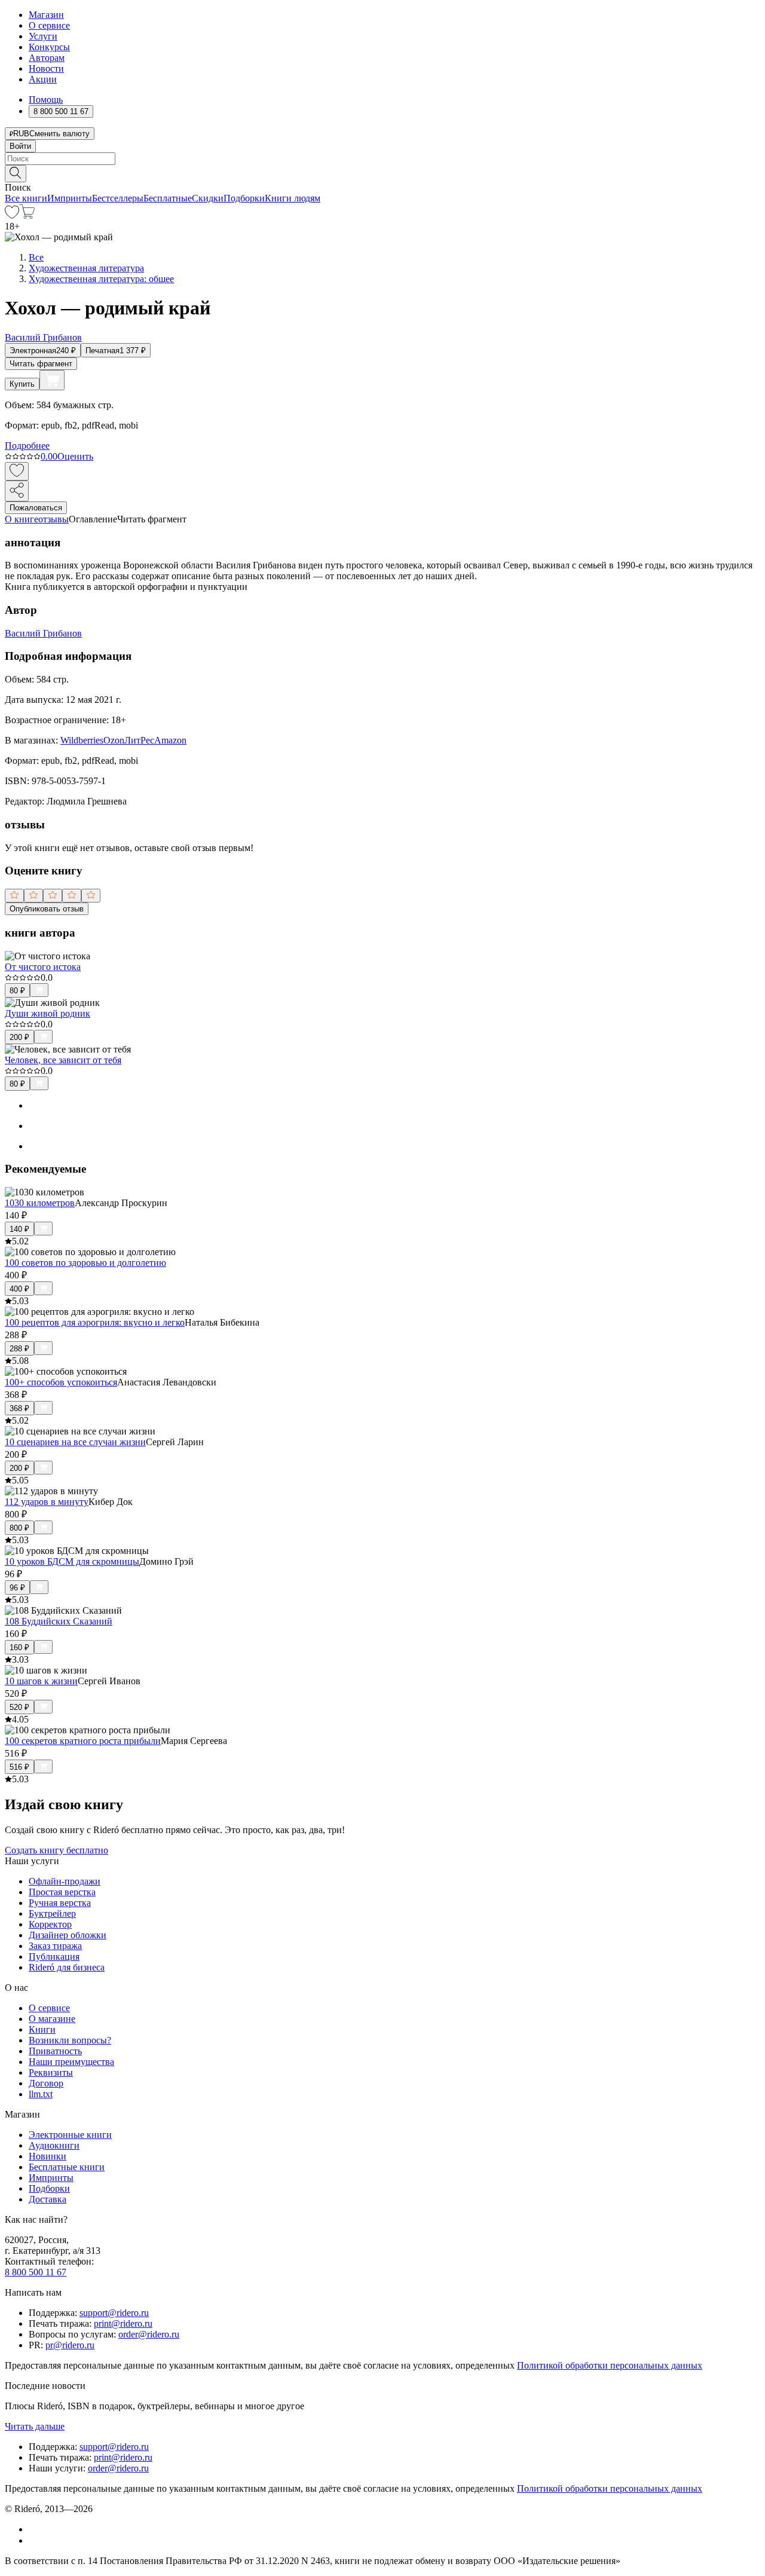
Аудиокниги (54, 2145)
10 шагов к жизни (41, 1681)
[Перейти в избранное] (12, 215)
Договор (46, 2083)
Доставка (48, 2199)
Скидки (208, 198)
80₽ (17, 991)
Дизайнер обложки (68, 1935)
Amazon (170, 740)
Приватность (55, 2051)
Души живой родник (48, 1013)
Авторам (47, 58)
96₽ (17, 1588)
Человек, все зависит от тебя (63, 1060)
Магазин (46, 15)
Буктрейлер (52, 1913)
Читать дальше (35, 2426)
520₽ (19, 1707)
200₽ (19, 1037)
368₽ (19, 1408)
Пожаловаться (36, 508)
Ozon (114, 740)
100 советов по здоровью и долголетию (85, 1263)
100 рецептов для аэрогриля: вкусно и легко (95, 1322)
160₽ (19, 1648)
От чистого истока (43, 967)
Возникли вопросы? (70, 2040)
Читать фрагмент (41, 364)
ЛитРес (139, 740)
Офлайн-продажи (65, 1881)
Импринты (70, 198)
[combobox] (382, 159)
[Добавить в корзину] (52, 380)
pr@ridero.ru (70, 2345)
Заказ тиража (55, 1946)
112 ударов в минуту (47, 1502)
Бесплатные (168, 198)
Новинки (48, 2156)
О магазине (52, 2019)
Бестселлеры (118, 198)
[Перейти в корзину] (27, 215)
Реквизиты (51, 2072)
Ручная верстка (60, 1903)
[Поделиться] (17, 491)
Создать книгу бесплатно (56, 1850)
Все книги (26, 198)
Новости (46, 68)
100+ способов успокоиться (61, 1382)
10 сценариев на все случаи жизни (75, 1442)
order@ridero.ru (149, 2334)
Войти (20, 146)
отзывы (53, 519)
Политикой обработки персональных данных (610, 2365)
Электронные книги (70, 2135)
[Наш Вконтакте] (35, 2529)
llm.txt (41, 2094)
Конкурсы (49, 47)
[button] (382, 173)
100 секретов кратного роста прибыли (83, 1741)
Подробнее (27, 446)
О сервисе (49, 25)
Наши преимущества (71, 2062)
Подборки (244, 198)
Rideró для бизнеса (67, 1967)
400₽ (19, 1289)
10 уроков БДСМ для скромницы (72, 1561)
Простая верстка (62, 1892)
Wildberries (82, 740)
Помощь (46, 100)
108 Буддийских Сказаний (59, 1621)
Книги (42, 2029)
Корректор (50, 1924)
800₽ (19, 1528)
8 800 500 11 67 (36, 2272)
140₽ (19, 1229)
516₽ (19, 1767)
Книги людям (293, 198)
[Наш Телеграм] (34, 2540)
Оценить (75, 456)
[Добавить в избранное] (17, 471)
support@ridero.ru (114, 2313)
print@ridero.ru (123, 2323)
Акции (43, 79)
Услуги (43, 36)
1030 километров (40, 1203)
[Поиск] (16, 174)
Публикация (54, 1957)
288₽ (19, 1349)
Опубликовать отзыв (47, 909)
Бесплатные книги (67, 2167)
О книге (22, 519)
